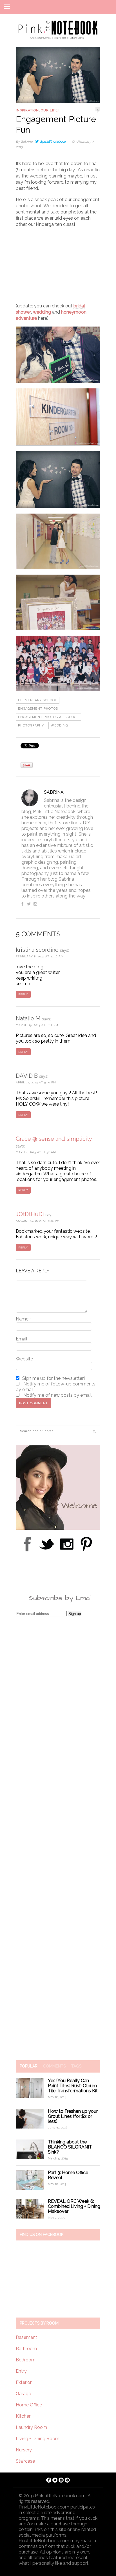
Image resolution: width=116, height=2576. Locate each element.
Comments (54, 2066)
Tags (76, 2066)
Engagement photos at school (48, 717)
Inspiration (27, 110)
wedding (42, 312)
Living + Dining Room (38, 2439)
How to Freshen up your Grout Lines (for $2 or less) (73, 2116)
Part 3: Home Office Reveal (68, 2175)
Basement (26, 2337)
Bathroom (26, 2349)
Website (24, 1359)
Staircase (25, 2461)
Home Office (29, 2405)
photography (31, 725)
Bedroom (26, 2360)
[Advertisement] (58, 268)
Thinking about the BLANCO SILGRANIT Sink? (70, 2147)
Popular (29, 2066)
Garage (23, 2394)
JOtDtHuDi (30, 1214)
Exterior (24, 2382)
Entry (21, 2371)
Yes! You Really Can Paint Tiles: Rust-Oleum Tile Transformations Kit (73, 2086)
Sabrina (27, 141)
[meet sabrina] (58, 1528)
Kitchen (24, 2416)
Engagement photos (38, 709)
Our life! (50, 110)
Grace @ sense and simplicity (54, 1139)
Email (23, 1339)
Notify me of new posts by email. (58, 1395)
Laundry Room (31, 2427)
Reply (23, 994)
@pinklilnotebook (53, 141)
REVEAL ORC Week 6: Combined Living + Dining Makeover (74, 2206)
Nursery (24, 2450)
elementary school (38, 700)
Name (23, 1319)
